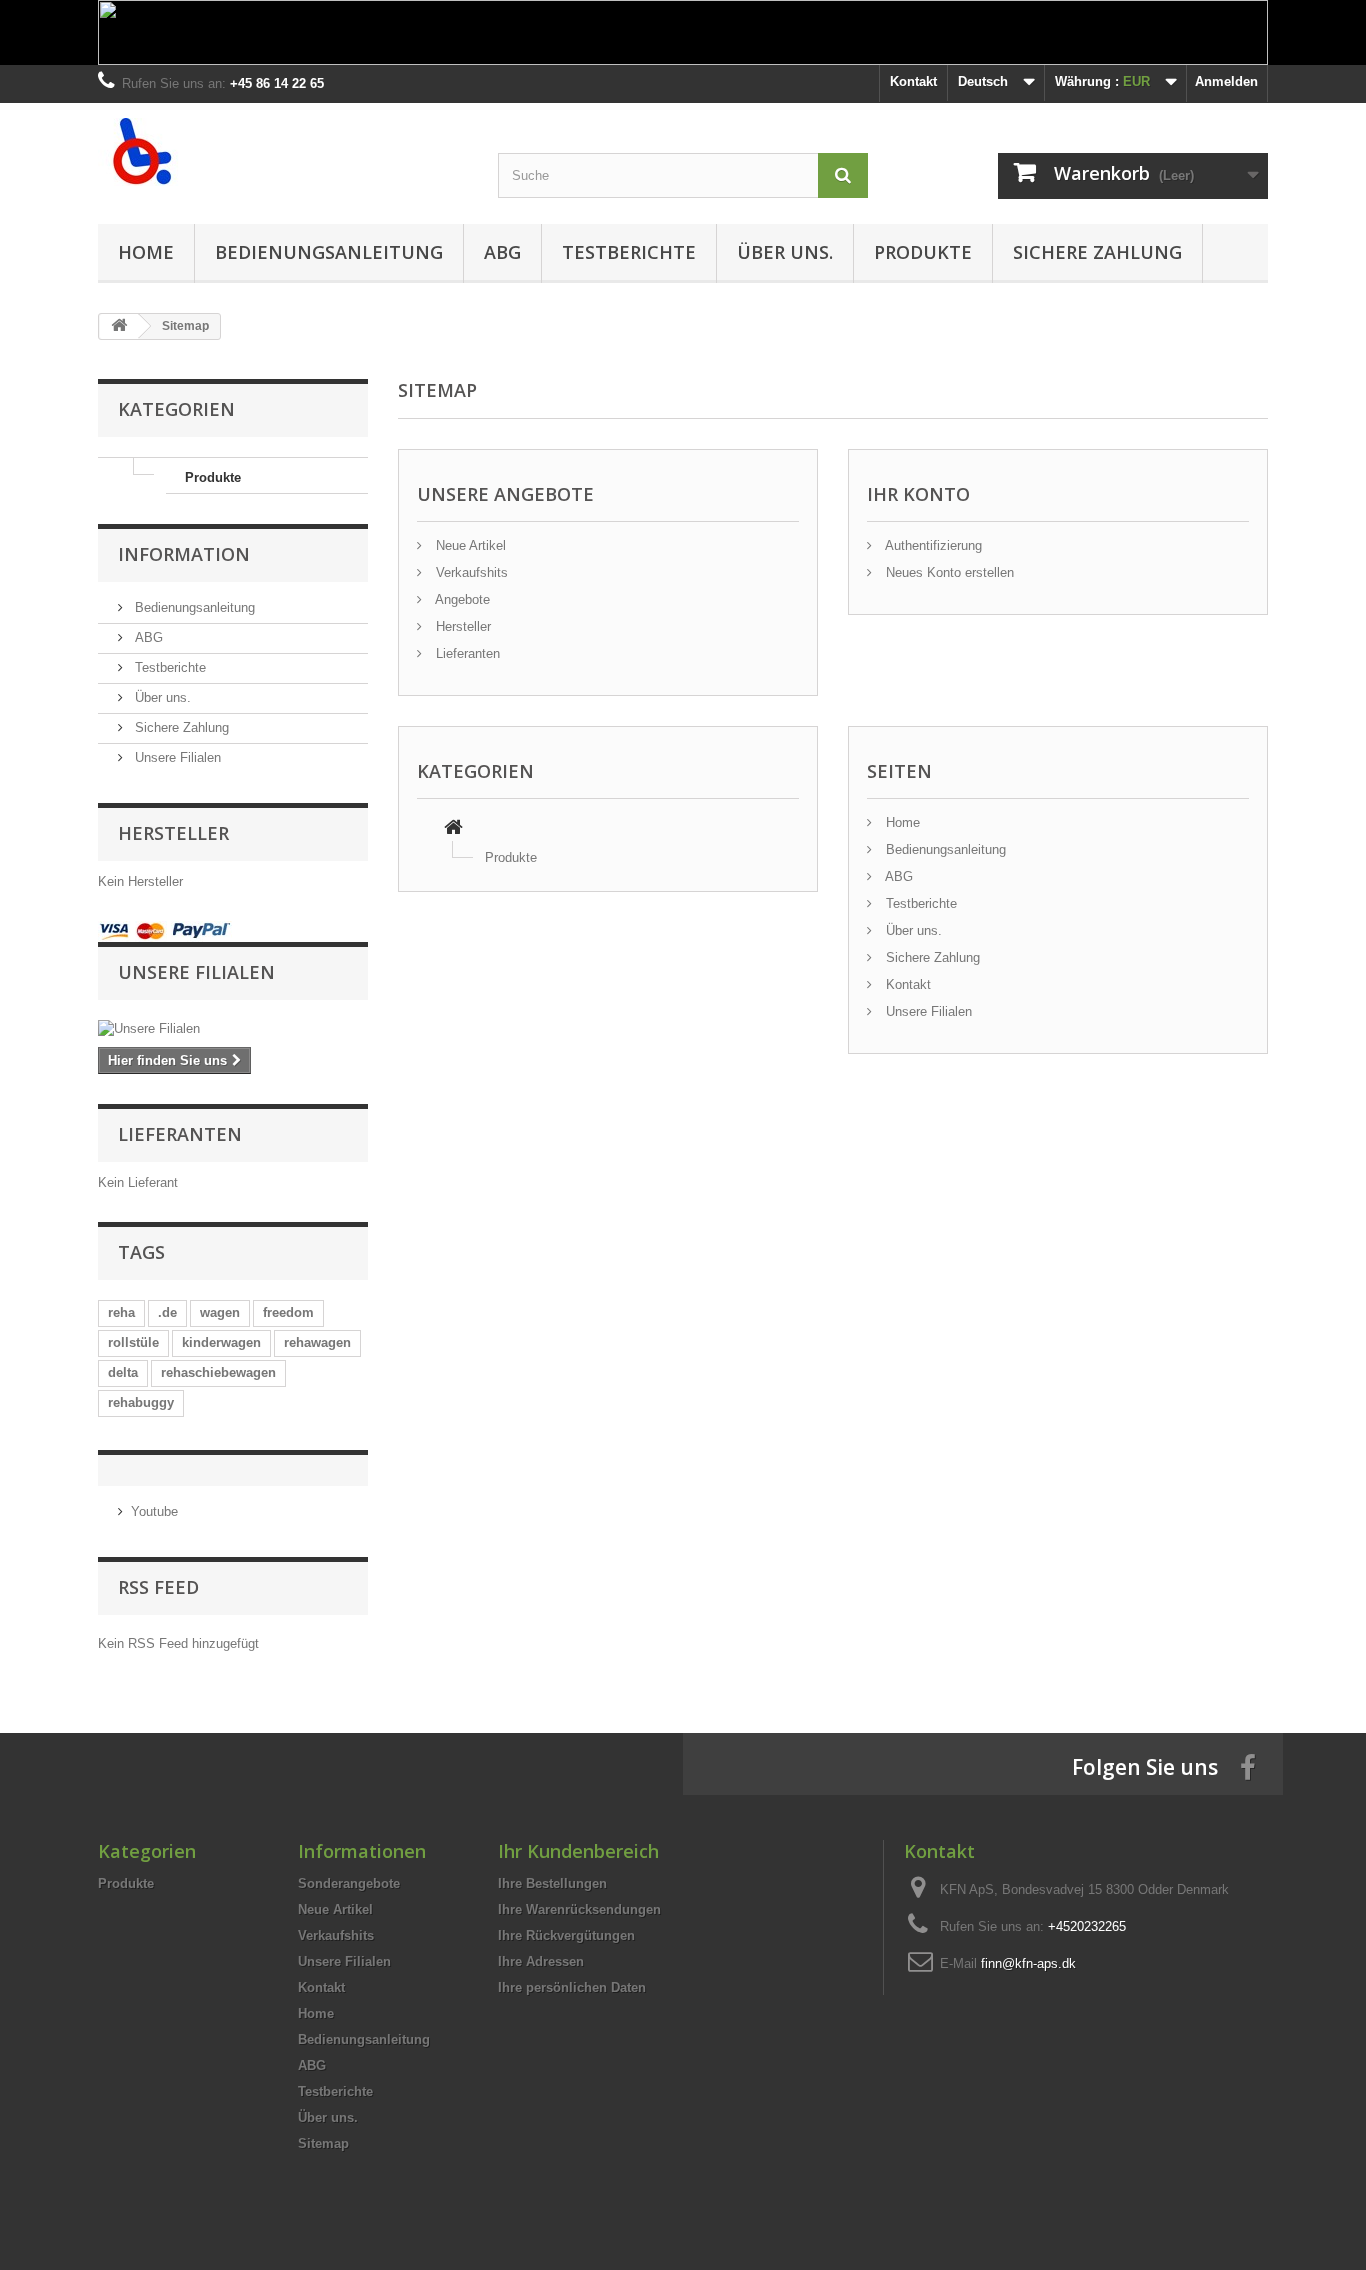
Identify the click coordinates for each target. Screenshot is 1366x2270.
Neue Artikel (469, 545)
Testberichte (629, 252)
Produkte (923, 252)
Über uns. (785, 252)
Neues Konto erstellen (948, 572)
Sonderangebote (349, 1883)
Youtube (154, 1511)
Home (146, 252)
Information (184, 554)
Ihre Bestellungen (552, 1883)
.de (167, 1312)
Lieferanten (466, 653)
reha (121, 1312)
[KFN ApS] (283, 152)
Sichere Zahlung (1097, 252)
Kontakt (913, 81)
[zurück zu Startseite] (119, 326)
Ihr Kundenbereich (578, 1851)
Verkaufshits (470, 572)
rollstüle (133, 1342)
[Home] (453, 829)
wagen (220, 1312)
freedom (288, 1312)
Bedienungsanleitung (329, 252)
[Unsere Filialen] (233, 1029)
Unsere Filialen (176, 757)
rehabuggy (141, 1402)
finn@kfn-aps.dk (1028, 1963)
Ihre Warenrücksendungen (579, 1909)
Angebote (461, 599)
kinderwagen (221, 1342)
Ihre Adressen (541, 1961)
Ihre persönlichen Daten (572, 1987)
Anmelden (1226, 81)
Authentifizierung (932, 545)
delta (123, 1372)
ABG (502, 252)
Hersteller (461, 626)
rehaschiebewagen (218, 1372)
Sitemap (323, 2143)
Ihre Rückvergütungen (566, 1935)
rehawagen (317, 1342)
